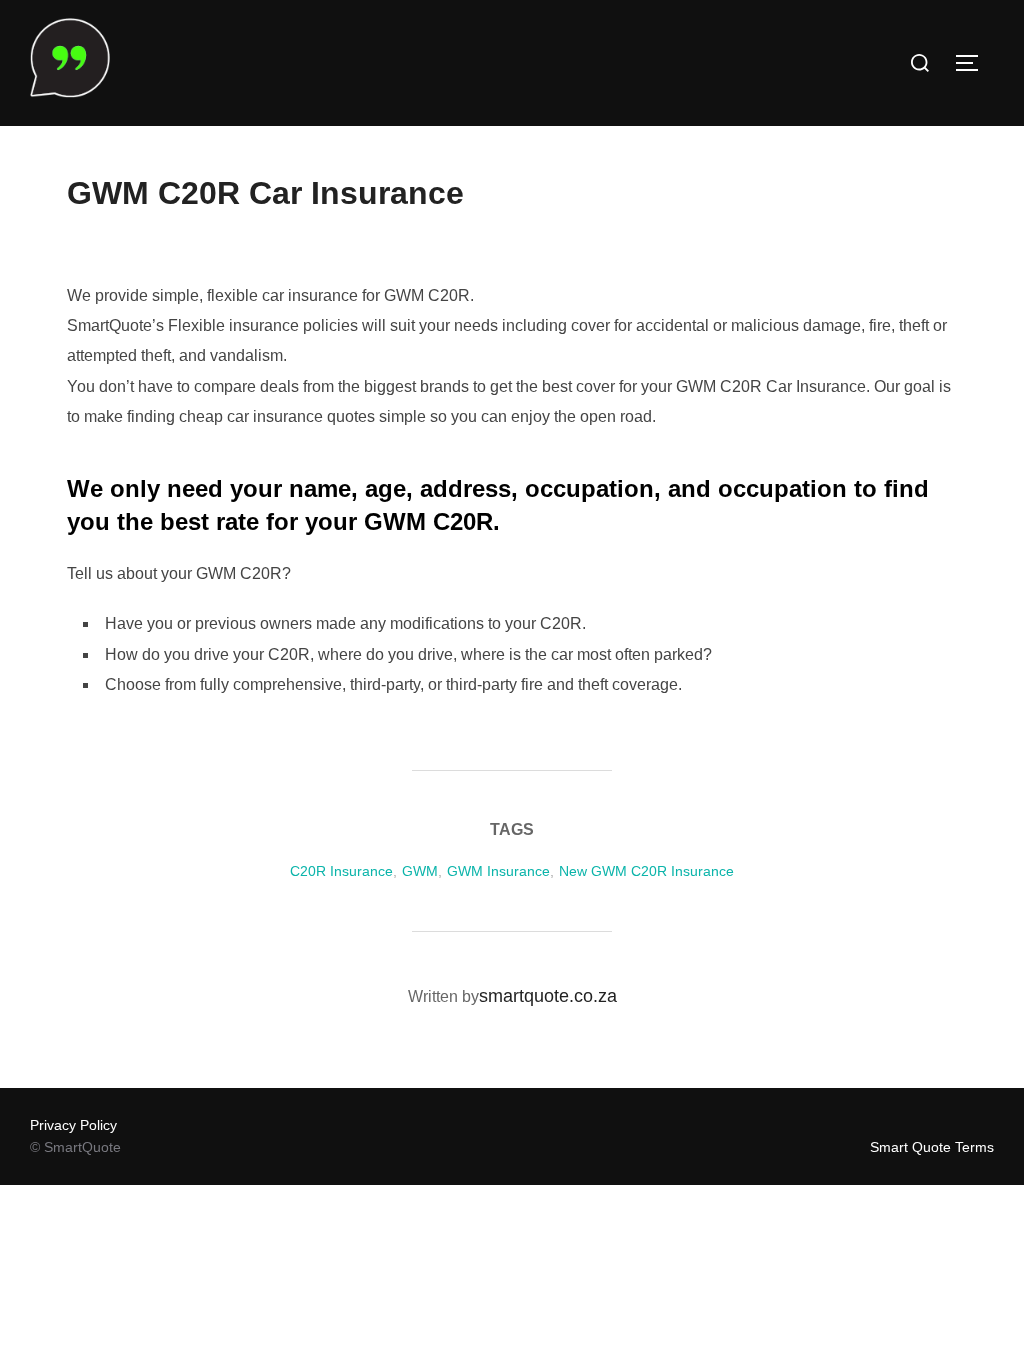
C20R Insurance (341, 871)
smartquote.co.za (548, 996)
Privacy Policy (73, 1125)
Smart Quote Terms (932, 1147)
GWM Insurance (498, 871)
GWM (420, 871)
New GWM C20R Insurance (646, 871)
